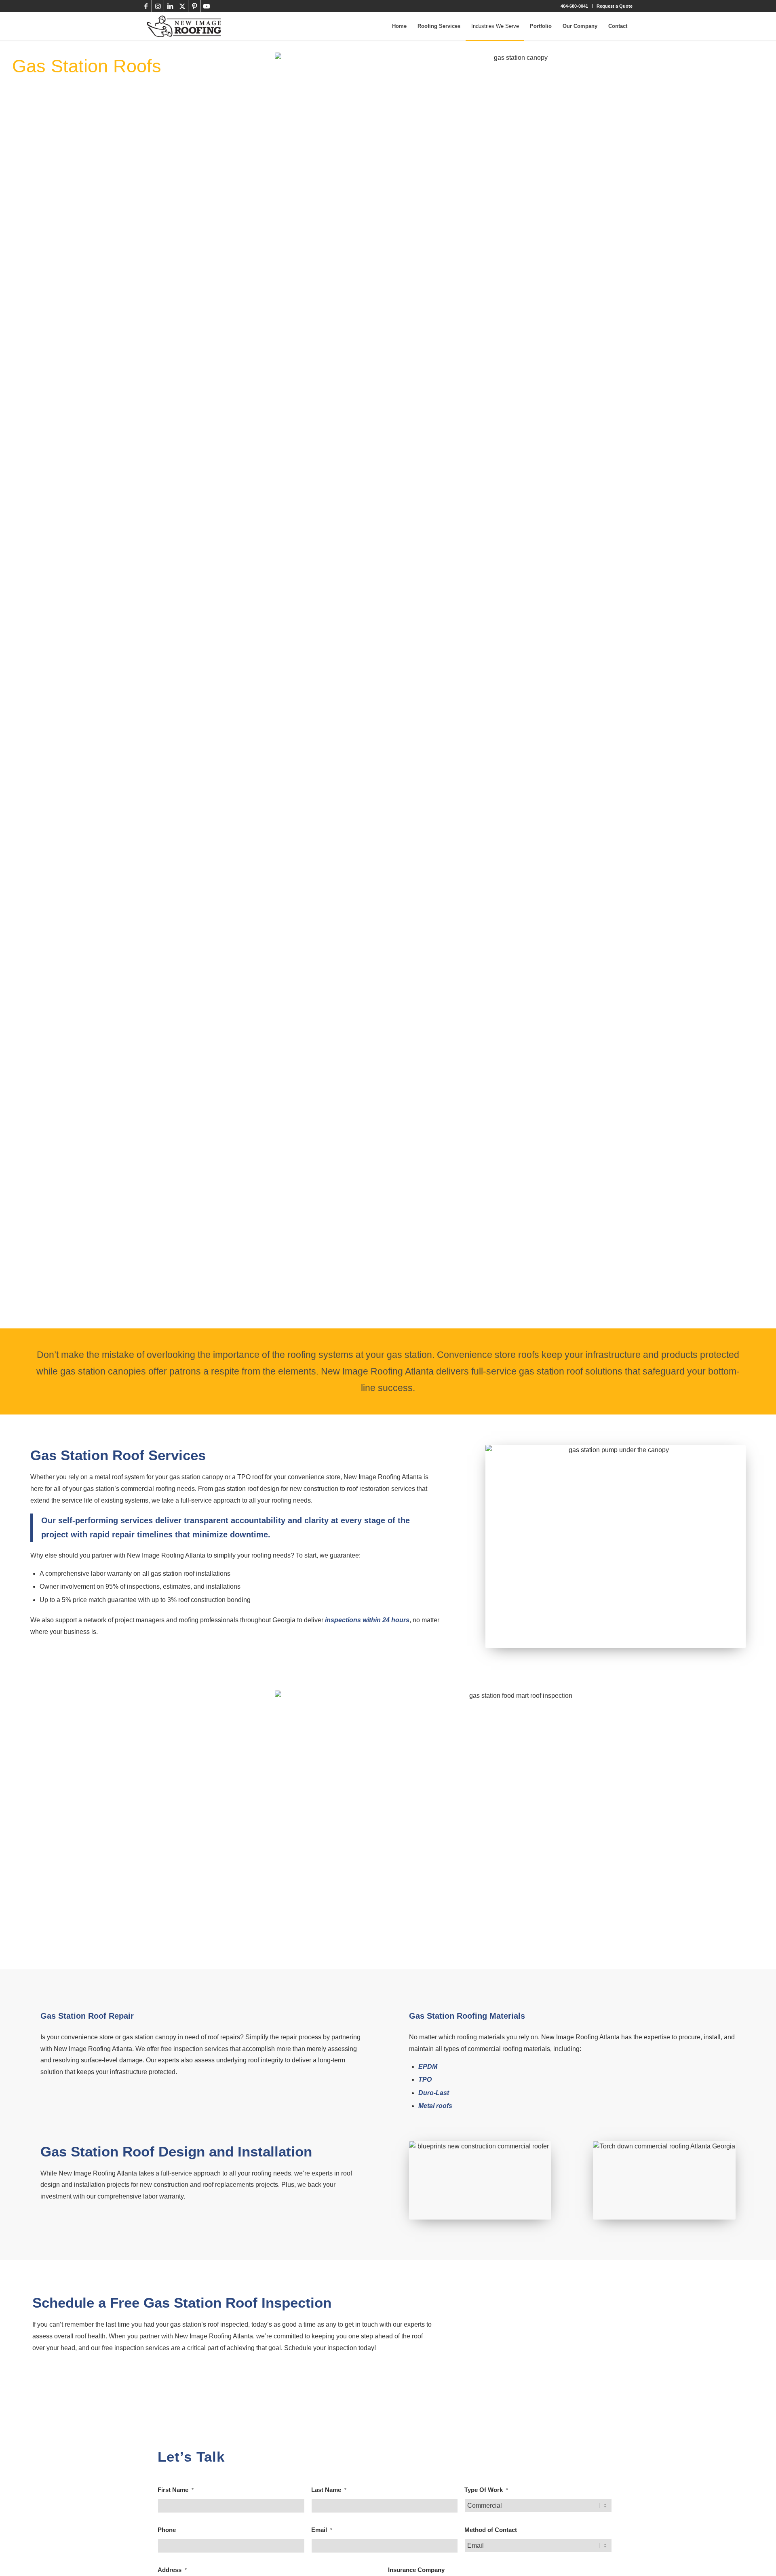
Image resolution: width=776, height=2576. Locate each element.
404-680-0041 (574, 6)
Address (172, 2570)
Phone (167, 2530)
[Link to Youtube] (207, 6)
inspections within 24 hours (367, 1620)
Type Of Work (486, 2490)
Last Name (329, 2490)
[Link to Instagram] (158, 6)
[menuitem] (575, 6)
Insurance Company (416, 2570)
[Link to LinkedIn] (170, 6)
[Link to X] (182, 6)
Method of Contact (491, 2530)
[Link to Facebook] (146, 6)
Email (322, 2530)
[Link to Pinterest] (194, 6)
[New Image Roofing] (184, 26)
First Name (176, 2490)
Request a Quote (615, 6)
